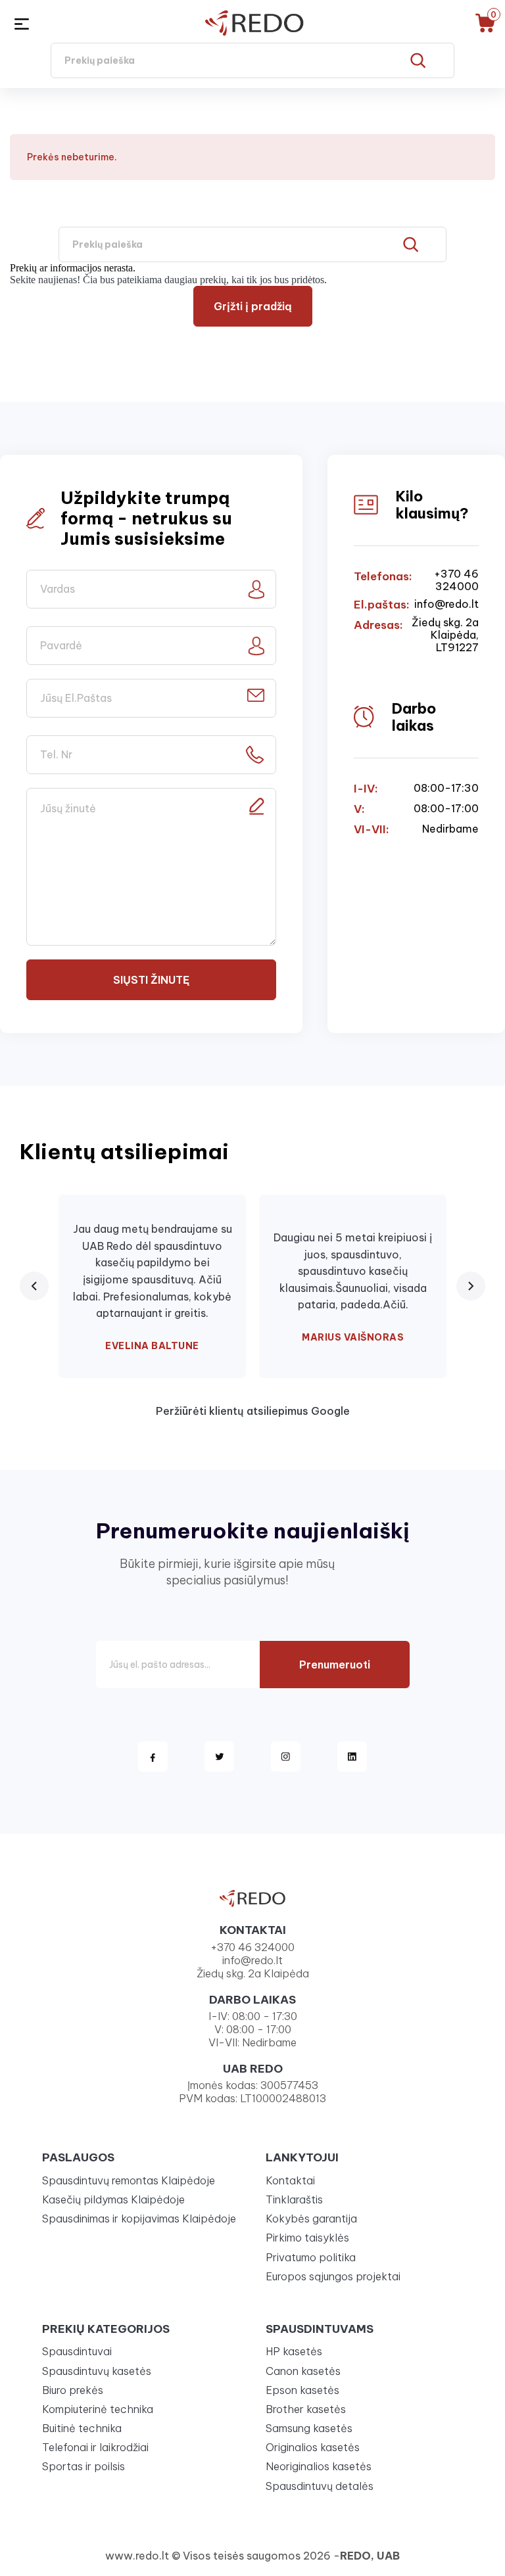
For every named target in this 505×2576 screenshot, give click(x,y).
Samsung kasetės (309, 2428)
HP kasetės (294, 2351)
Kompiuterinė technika (98, 2409)
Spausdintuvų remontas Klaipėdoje (129, 2180)
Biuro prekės (73, 2390)
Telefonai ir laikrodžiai (95, 2447)
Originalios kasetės (313, 2447)
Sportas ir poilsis (84, 2466)
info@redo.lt (446, 604)
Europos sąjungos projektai (333, 2276)
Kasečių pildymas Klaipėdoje (113, 2199)
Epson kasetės (302, 2390)
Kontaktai (290, 2180)
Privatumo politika (311, 2257)
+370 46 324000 (456, 580)
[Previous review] (34, 1286)
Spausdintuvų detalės (320, 2486)
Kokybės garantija (311, 2219)
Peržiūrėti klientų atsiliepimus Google (253, 1411)
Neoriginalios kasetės (319, 2466)
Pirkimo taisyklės (307, 2238)
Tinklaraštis (294, 2199)
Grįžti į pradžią (253, 306)
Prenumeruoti (335, 1665)
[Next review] (471, 1286)
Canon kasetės (303, 2371)
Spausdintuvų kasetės (97, 2371)
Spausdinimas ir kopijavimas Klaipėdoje (139, 2219)
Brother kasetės (306, 2409)
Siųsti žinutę (151, 980)
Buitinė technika (82, 2428)
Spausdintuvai (77, 2351)
